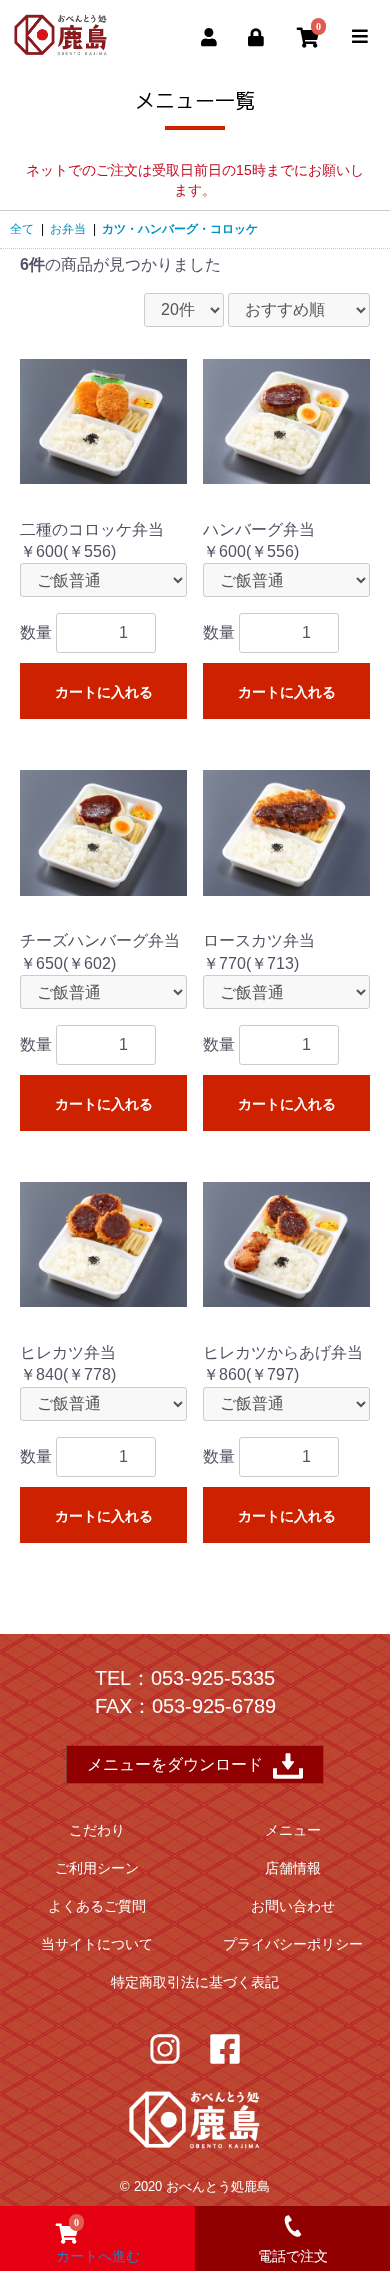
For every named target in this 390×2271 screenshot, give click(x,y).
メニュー (293, 1830)
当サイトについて (97, 1944)
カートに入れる (104, 692)
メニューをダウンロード (175, 1764)
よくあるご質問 (97, 1906)
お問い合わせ (293, 1906)
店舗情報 (293, 1868)
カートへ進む (98, 2240)
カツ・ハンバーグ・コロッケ (180, 229)
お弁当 (68, 229)
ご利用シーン (97, 1868)
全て (22, 229)
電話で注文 (293, 2256)
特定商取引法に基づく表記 (195, 1982)
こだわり (97, 1830)
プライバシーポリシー (293, 1944)
